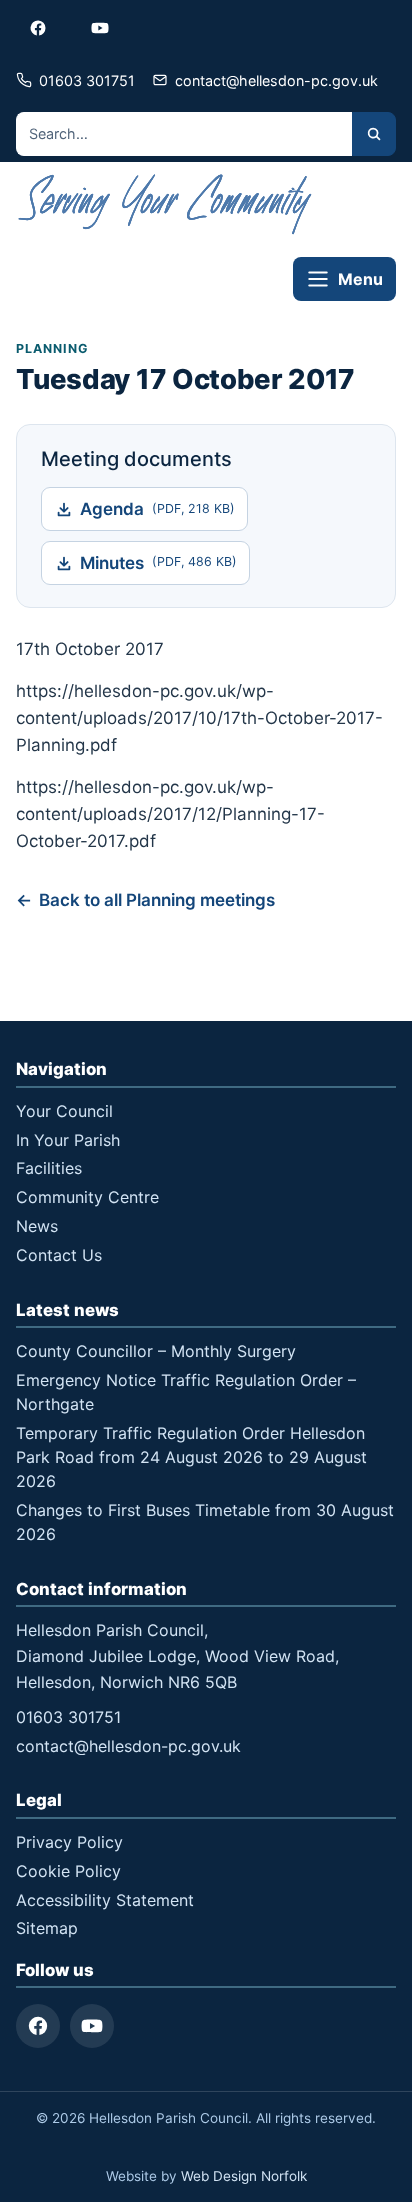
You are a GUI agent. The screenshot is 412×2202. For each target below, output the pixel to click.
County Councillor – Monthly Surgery (156, 1351)
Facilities (49, 1168)
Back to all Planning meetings (156, 900)
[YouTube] (92, 2026)
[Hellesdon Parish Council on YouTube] (100, 28)
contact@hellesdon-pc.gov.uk (128, 1746)
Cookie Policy (68, 1871)
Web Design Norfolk (244, 2176)
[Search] (374, 134)
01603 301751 (68, 1717)
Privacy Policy (69, 1842)
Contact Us (59, 1255)
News (37, 1226)
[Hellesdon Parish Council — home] (166, 204)
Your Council (64, 1111)
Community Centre (87, 1197)
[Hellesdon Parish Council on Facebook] (38, 28)
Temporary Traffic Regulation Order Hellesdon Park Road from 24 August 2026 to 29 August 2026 (191, 1457)
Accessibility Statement (105, 1900)
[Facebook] (38, 2026)
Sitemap (47, 1928)
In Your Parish (68, 1140)
